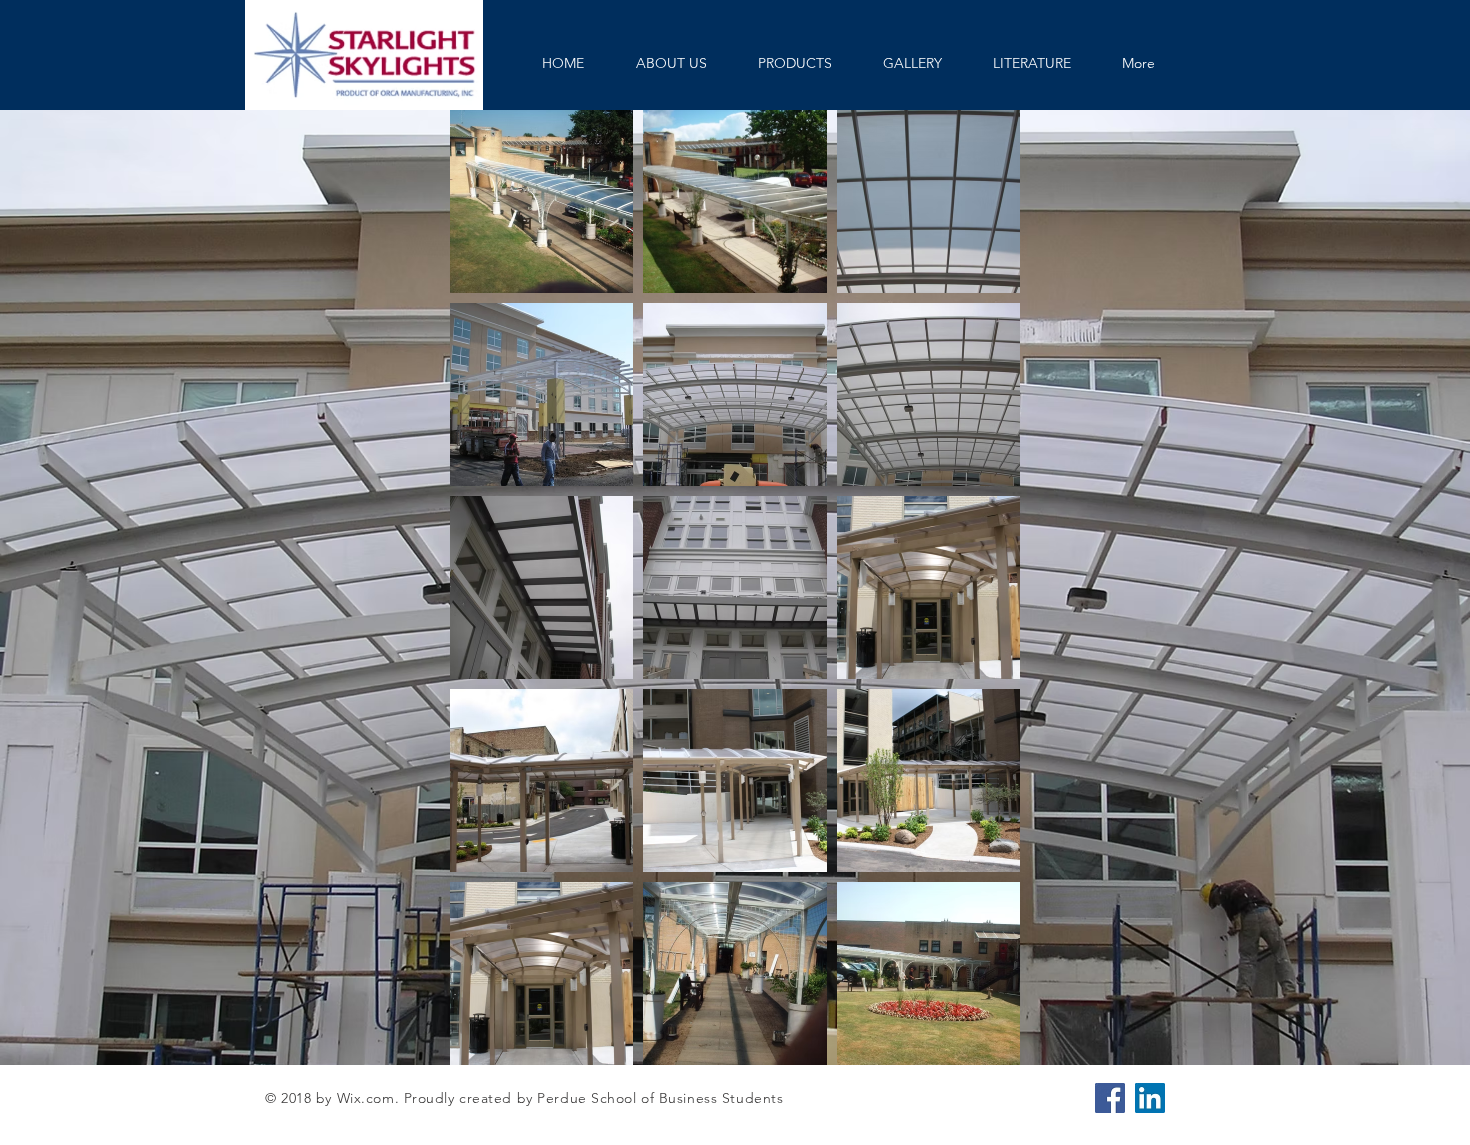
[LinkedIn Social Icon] (1150, 1098)
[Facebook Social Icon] (1110, 1098)
